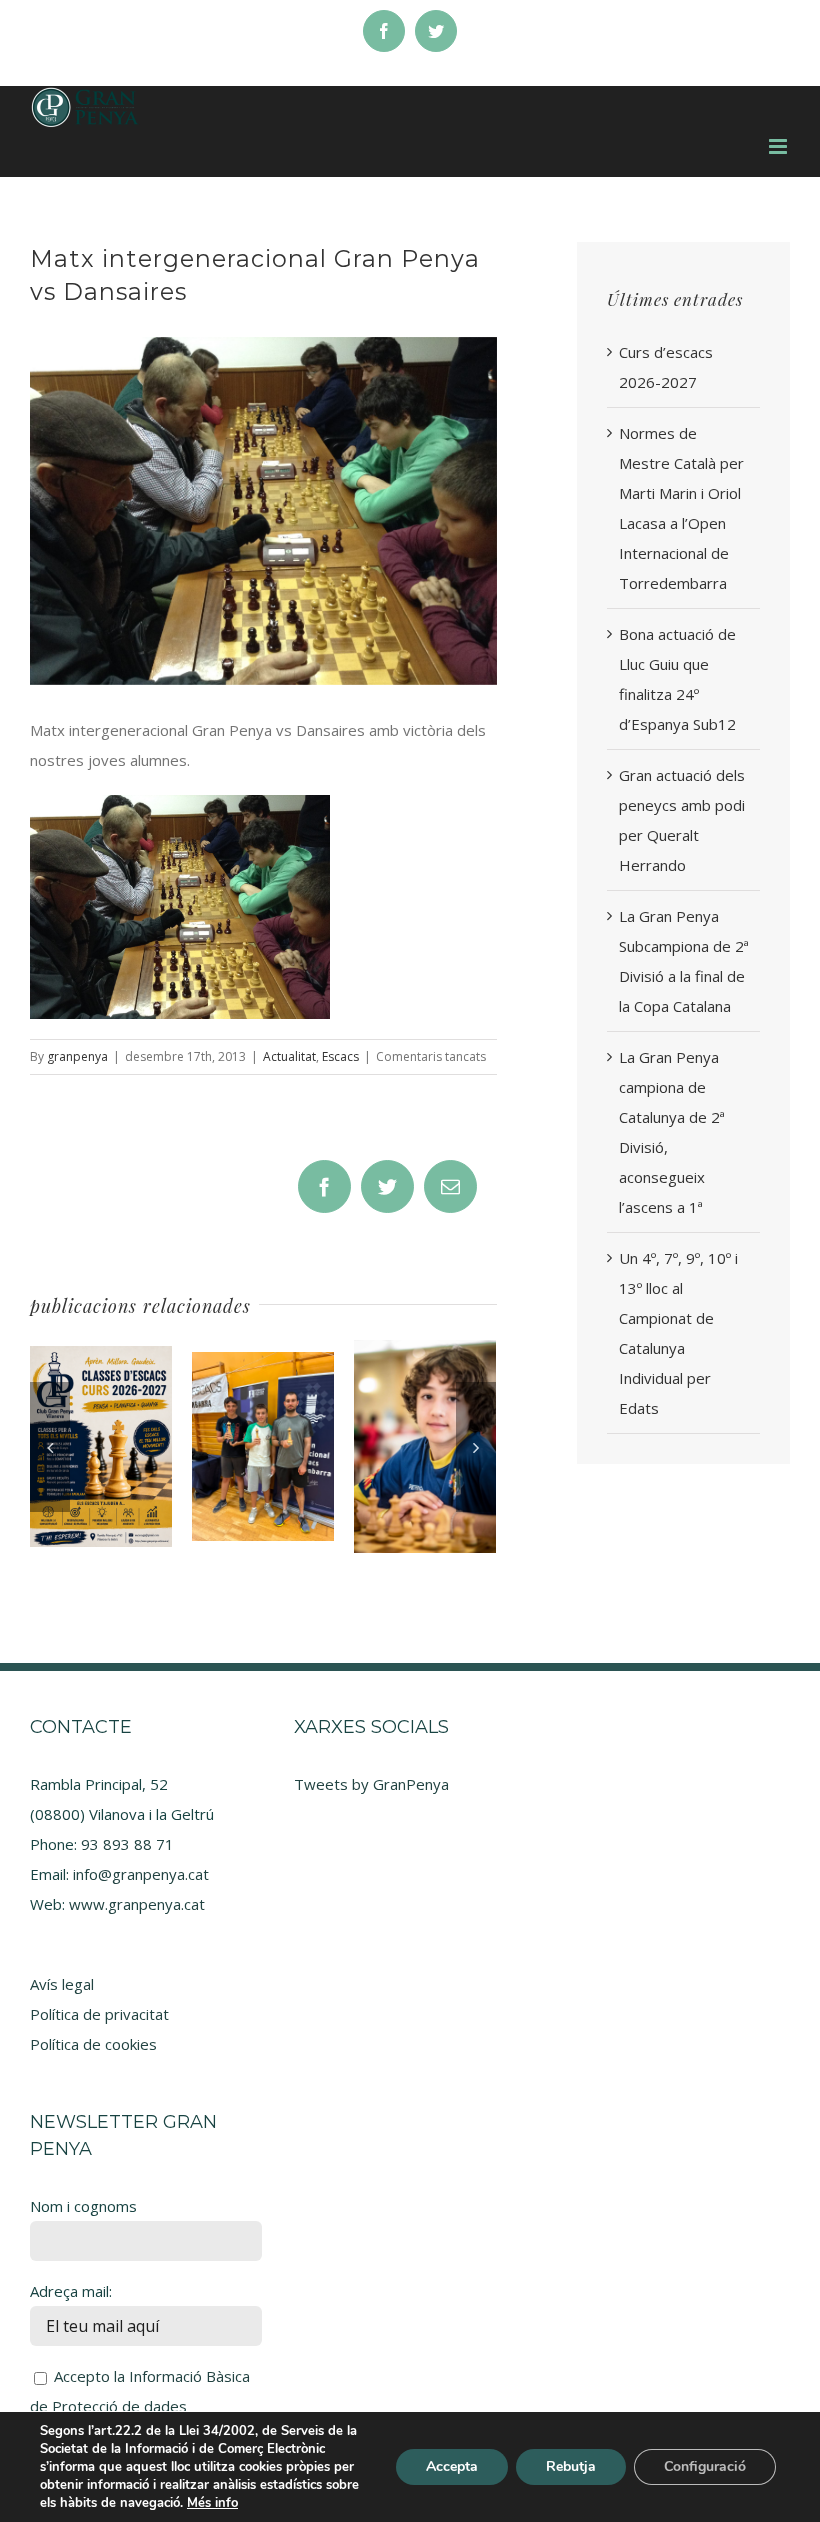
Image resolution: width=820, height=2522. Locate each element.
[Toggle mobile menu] (779, 146)
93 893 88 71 (127, 1844)
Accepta (452, 2466)
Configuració (705, 2466)
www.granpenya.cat (137, 1904)
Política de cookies (93, 2044)
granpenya (77, 1056)
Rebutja (571, 2466)
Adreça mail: (71, 2291)
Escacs (340, 1056)
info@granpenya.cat (141, 1874)
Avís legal (62, 1984)
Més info (212, 2503)
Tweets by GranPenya (371, 1784)
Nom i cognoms (83, 2206)
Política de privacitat (99, 2014)
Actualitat (289, 1056)
